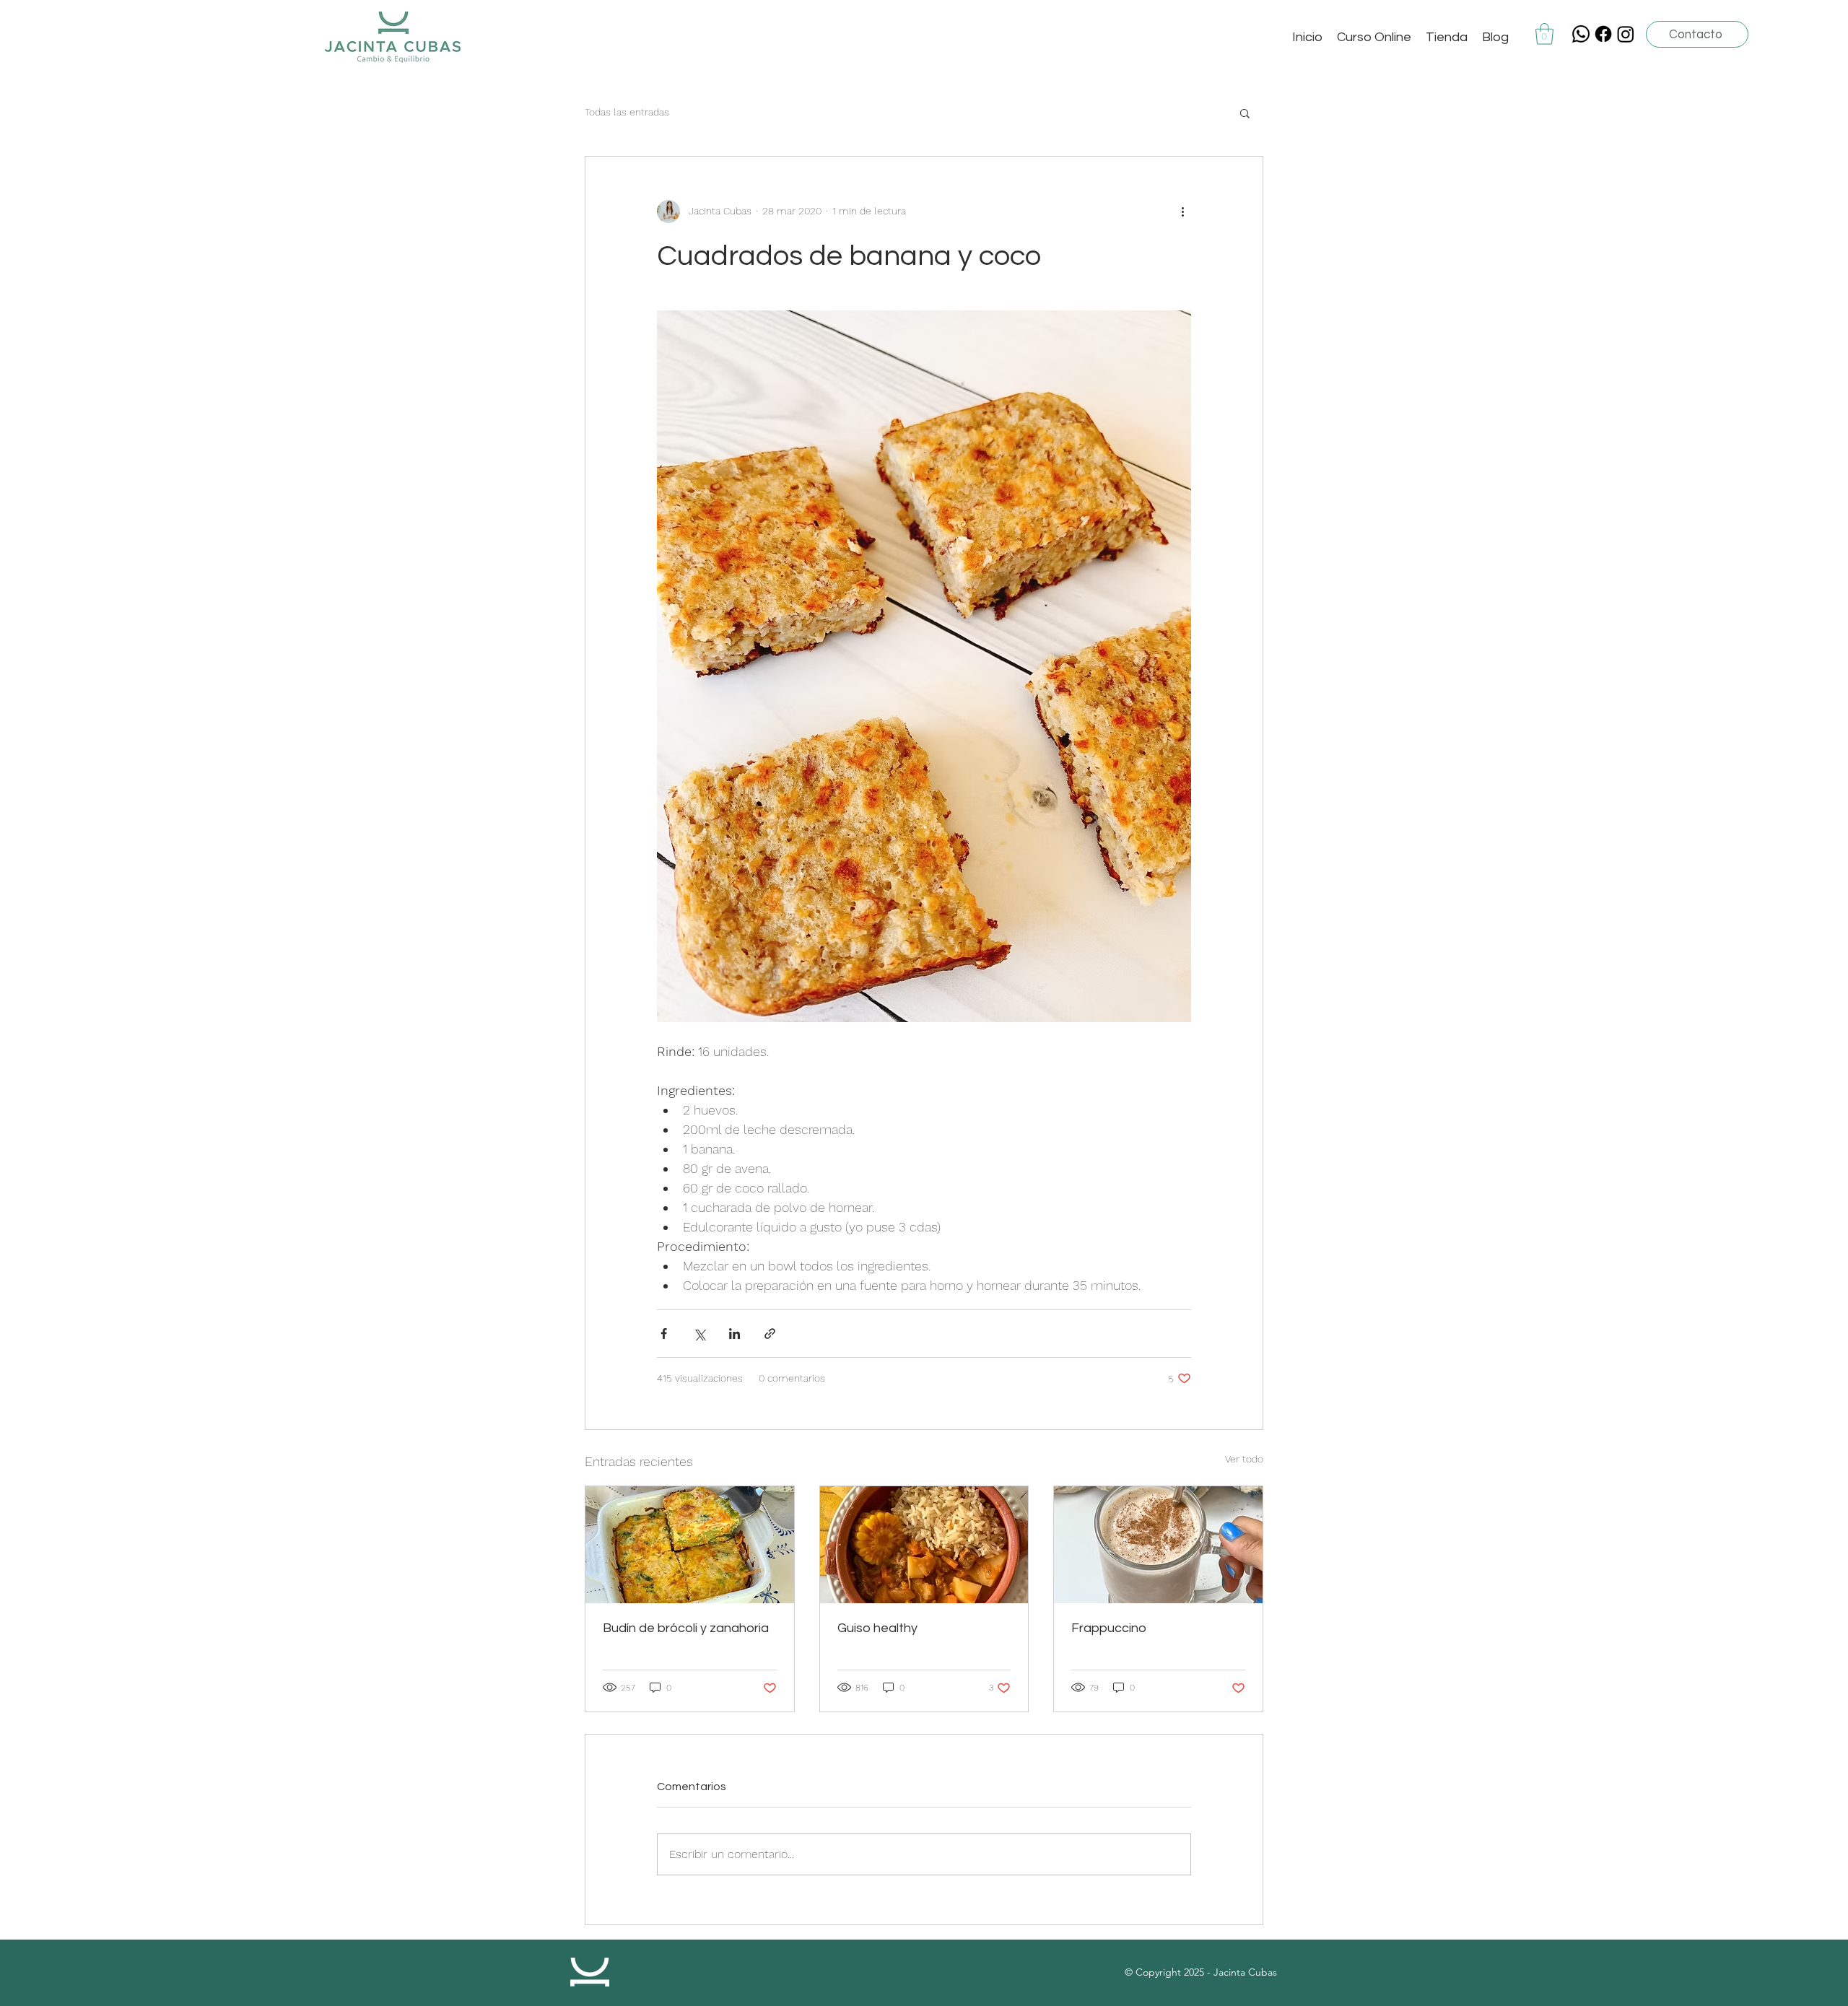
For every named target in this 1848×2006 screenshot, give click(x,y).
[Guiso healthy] (924, 1545)
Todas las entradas (627, 112)
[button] (1544, 34)
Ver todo (1244, 1459)
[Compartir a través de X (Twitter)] (699, 1334)
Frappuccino (1109, 1628)
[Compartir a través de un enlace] (770, 1334)
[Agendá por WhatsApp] (1581, 34)
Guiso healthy (877, 1628)
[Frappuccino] (1158, 1545)
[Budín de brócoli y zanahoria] (690, 1545)
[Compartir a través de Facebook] (664, 1334)
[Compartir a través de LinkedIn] (735, 1334)
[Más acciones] (1182, 211)
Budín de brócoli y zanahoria (686, 1628)
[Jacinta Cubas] (1603, 34)
